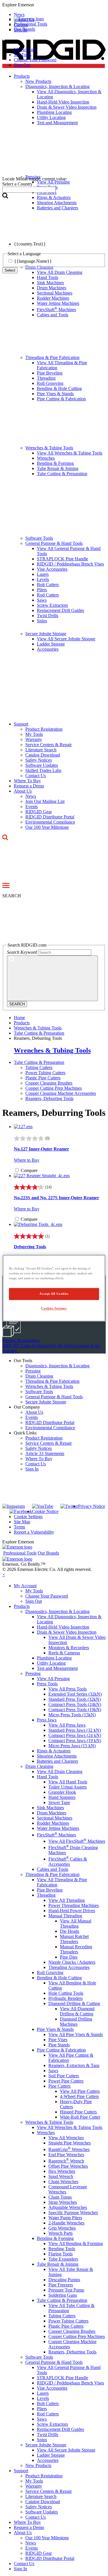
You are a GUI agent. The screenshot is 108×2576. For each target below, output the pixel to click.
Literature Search (41, 750)
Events (32, 807)
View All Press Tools (68, 1689)
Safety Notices (39, 760)
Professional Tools (31, 24)
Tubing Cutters (39, 1067)
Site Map (22, 1522)
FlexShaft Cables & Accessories (68, 1862)
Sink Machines (50, 283)
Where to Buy (27, 1160)
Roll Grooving (50, 383)
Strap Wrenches (63, 2202)
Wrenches (46, 458)
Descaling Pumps (64, 2280)
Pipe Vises (58, 2040)
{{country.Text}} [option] (30, 244)
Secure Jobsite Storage (46, 634)
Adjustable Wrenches (68, 2207)
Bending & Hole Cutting (59, 388)
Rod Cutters (48, 595)
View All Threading (67, 1900)
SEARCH (17, 1004)
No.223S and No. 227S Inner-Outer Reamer (56, 1198)
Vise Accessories (52, 569)
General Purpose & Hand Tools (54, 543)
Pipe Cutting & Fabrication (61, 399)
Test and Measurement (57, 1668)
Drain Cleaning (39, 1376)
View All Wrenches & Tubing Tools (70, 453)
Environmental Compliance (50, 822)
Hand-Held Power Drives (72, 1911)
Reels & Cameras (64, 1653)
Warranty (34, 739)
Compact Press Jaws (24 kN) (75, 1735)
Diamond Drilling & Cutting (74, 2003)
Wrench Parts (60, 2233)
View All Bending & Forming (76, 2243)
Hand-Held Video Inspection (63, 1627)
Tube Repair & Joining (58, 468)
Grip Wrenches (62, 2228)
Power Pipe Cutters (66, 2081)
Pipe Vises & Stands (55, 394)
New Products (38, 2465)
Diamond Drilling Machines (76, 2022)
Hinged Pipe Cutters (78, 2112)
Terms (19, 1527)
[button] (54, 5)
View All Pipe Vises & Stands (76, 2034)
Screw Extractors (52, 605)
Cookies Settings (54, 1308)
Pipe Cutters (59, 2086)
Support (21, 724)
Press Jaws (47, 1720)
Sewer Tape (59, 1802)
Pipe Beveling (50, 373)
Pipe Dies (69, 1957)
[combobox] (29, 190)
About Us (23, 791)
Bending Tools (62, 2249)
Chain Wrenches (63, 2182)
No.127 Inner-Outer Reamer (41, 1149)
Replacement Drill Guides (60, 610)
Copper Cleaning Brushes (49, 1083)
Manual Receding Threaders (76, 1949)
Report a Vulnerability (34, 1532)
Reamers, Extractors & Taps (74, 2065)
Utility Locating (51, 1663)
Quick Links (25, 1433)
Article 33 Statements (45, 1453)
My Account (25, 49)
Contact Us (36, 776)
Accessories (48, 649)
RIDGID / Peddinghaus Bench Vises (70, 564)
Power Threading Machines (74, 1905)
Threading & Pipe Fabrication (52, 357)
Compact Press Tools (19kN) (75, 1710)
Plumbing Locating (54, 1658)
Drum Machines (52, 288)
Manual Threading (65, 1916)
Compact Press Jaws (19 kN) (75, 1741)
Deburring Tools (30, 1247)
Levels (43, 579)
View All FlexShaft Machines (77, 1841)
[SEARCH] (52, 978)
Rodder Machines (53, 298)
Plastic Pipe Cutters (43, 1078)
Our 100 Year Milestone (47, 827)
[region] (54, 1288)
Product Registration (44, 729)
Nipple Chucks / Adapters (72, 1962)
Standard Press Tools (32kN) (75, 1699)
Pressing (33, 1371)
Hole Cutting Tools (66, 1993)
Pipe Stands (59, 2045)
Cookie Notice (45, 1511)
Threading (46, 378)
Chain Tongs (60, 2197)
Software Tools (39, 538)
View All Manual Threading (76, 1923)
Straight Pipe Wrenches (70, 2143)
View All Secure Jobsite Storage (66, 639)
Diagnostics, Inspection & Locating (57, 1366)
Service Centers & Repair (49, 745)
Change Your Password (35, 60)
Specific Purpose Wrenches (73, 2213)
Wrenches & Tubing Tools (49, 448)
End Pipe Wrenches (66, 2155)
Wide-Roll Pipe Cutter (80, 2117)
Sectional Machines (55, 293)
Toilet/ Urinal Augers (68, 1787)
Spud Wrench (61, 2176)
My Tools (23, 55)
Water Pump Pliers (65, 2218)
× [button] (4, 1574)
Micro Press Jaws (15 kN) (72, 1746)
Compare (29, 1170)
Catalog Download (43, 755)
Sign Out (22, 65)
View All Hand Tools (68, 1782)
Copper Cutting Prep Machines (54, 1088)
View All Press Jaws (67, 1725)
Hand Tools (48, 277)
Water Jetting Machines (58, 303)
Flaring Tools (60, 2254)
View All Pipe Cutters (80, 2091)
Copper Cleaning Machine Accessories (61, 1093)
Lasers (43, 574)
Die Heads (70, 1931)
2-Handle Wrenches (66, 2223)
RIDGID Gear (39, 812)
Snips (42, 621)
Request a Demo (29, 786)
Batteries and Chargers (57, 1761)
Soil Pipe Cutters (64, 2076)
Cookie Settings (28, 1517)
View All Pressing (53, 1679)
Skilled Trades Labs (43, 770)
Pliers (42, 590)
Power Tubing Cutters (45, 1073)
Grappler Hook (62, 1792)
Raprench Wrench (66, 2161)
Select (10, 270)
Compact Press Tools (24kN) (75, 1704)
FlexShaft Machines (56, 310)
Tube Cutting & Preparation (62, 474)
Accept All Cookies (54, 1294)
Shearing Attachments (57, 1756)
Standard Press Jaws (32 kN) (75, 1730)
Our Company (27, 1407)
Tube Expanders (63, 2259)
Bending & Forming (55, 463)
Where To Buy (27, 781)
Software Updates (42, 765)
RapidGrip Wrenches (69, 2149)
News (31, 796)
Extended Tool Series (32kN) (75, 1694)
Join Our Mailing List (45, 801)
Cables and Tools (53, 315)
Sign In (32, 1469)
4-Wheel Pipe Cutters (79, 2096)
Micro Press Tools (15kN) (72, 1715)
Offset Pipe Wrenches (68, 2166)
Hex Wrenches (62, 2171)
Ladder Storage (51, 644)
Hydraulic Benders (66, 1998)
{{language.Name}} (33, 261)
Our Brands (24, 29)
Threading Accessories (69, 1967)
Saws (42, 600)
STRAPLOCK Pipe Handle (62, 559)
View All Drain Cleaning (60, 1771)
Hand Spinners (62, 1797)
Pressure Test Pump (66, 2290)
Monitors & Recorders (69, 1648)
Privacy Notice (92, 1506)
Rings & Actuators (54, 1751)
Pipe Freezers (61, 2285)
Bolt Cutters (48, 585)
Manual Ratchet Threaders (74, 1939)
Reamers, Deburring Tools (49, 1098)
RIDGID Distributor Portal (50, 817)
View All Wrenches (66, 2138)
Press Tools (47, 1684)
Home (19, 1018)
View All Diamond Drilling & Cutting (77, 2011)
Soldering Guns (63, 2295)
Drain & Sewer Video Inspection (67, 1632)
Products (22, 1606)
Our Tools (23, 1361)
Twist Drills (48, 616)
